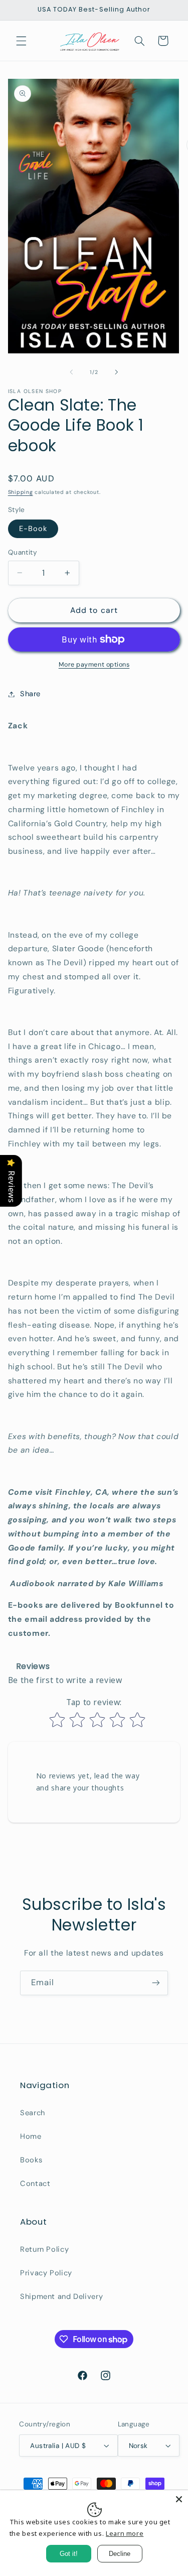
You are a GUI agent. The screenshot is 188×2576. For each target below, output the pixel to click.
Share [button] (30, 694)
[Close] (179, 2499)
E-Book (33, 529)
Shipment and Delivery (61, 2296)
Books (31, 2160)
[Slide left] (71, 372)
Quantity (23, 552)
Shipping (21, 492)
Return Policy (44, 2249)
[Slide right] (117, 372)
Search (33, 2113)
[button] (21, 41)
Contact (35, 2183)
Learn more (125, 2533)
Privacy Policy (46, 2273)
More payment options (94, 665)
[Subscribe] (156, 1983)
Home (31, 2136)
